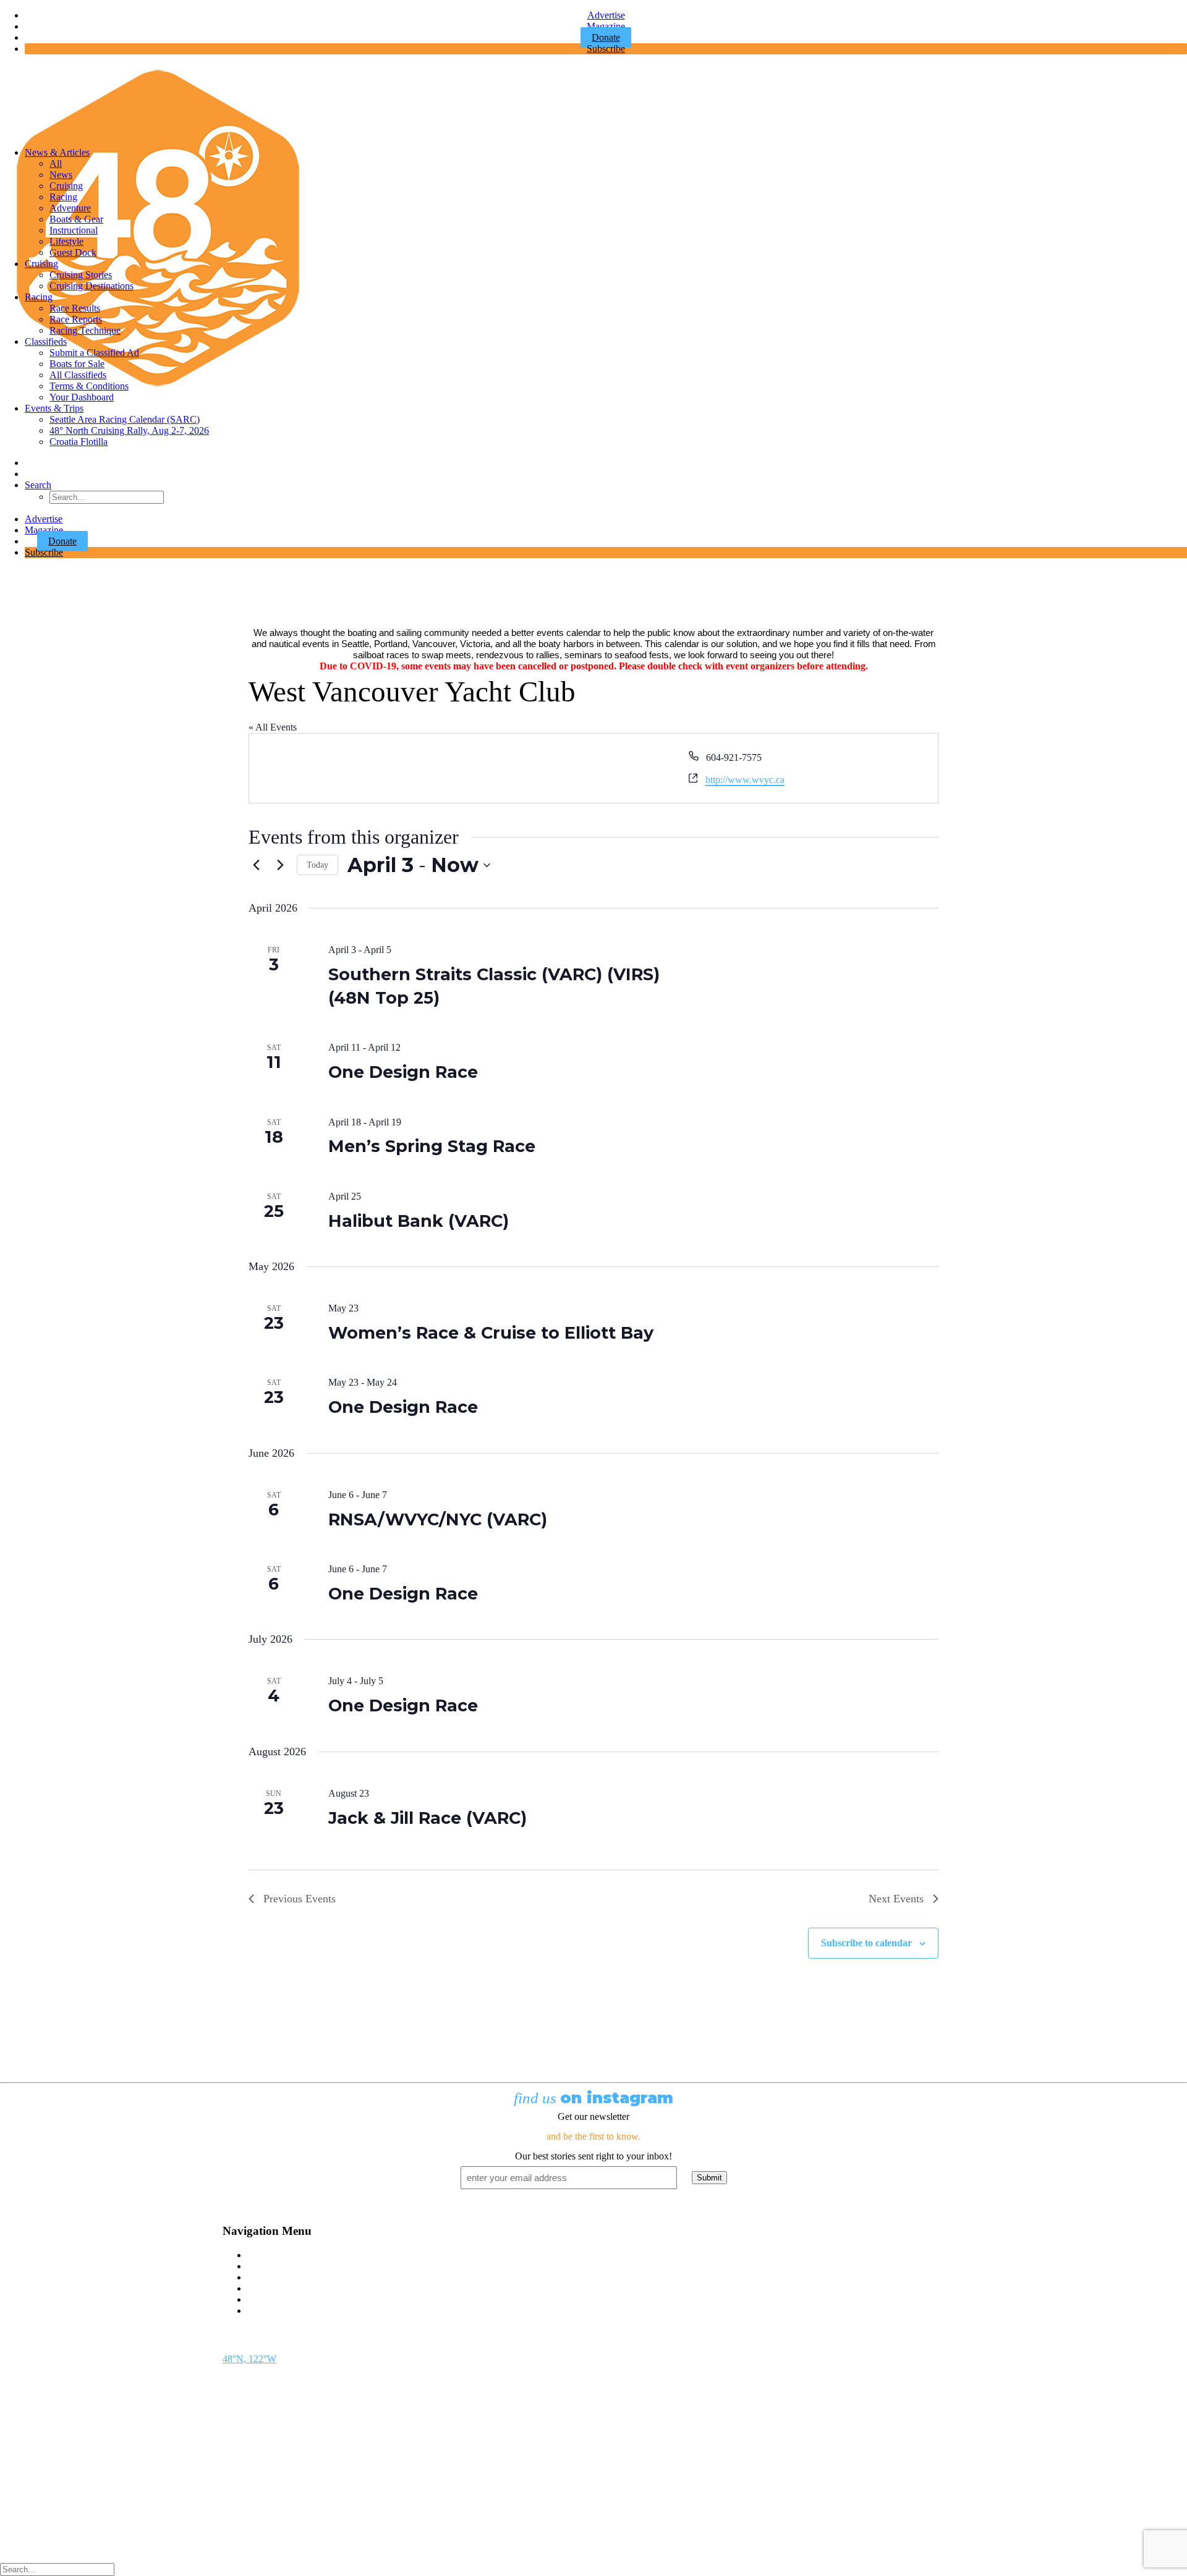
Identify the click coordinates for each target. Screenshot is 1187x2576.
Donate (62, 541)
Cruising (66, 186)
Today (317, 865)
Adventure (70, 208)
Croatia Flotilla (79, 442)
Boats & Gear (76, 219)
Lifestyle (66, 241)
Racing (63, 197)
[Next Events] (280, 865)
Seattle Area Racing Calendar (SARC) (125, 419)
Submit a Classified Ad (94, 353)
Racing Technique (85, 330)
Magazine (606, 26)
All (56, 163)
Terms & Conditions (89, 386)
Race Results (75, 308)
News (61, 175)
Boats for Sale (77, 364)
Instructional (74, 230)
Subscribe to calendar (866, 1943)
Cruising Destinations (91, 286)
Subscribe (606, 49)
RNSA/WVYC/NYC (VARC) (438, 1519)
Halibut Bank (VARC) (419, 1221)
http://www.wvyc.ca (745, 780)
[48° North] (593, 101)
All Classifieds (78, 375)
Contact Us (269, 2255)
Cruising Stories (81, 275)
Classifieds (46, 341)
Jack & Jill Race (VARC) (428, 1818)
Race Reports (76, 319)
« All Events (273, 727)
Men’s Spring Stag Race (432, 1146)
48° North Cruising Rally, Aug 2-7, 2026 (129, 430)
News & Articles (57, 152)
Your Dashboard (82, 397)
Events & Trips (54, 408)
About (260, 2299)
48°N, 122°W (249, 2359)
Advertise (606, 15)
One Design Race (403, 1072)
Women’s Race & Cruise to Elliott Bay (491, 1333)
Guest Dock (73, 252)
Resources (267, 2311)
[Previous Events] (256, 865)
